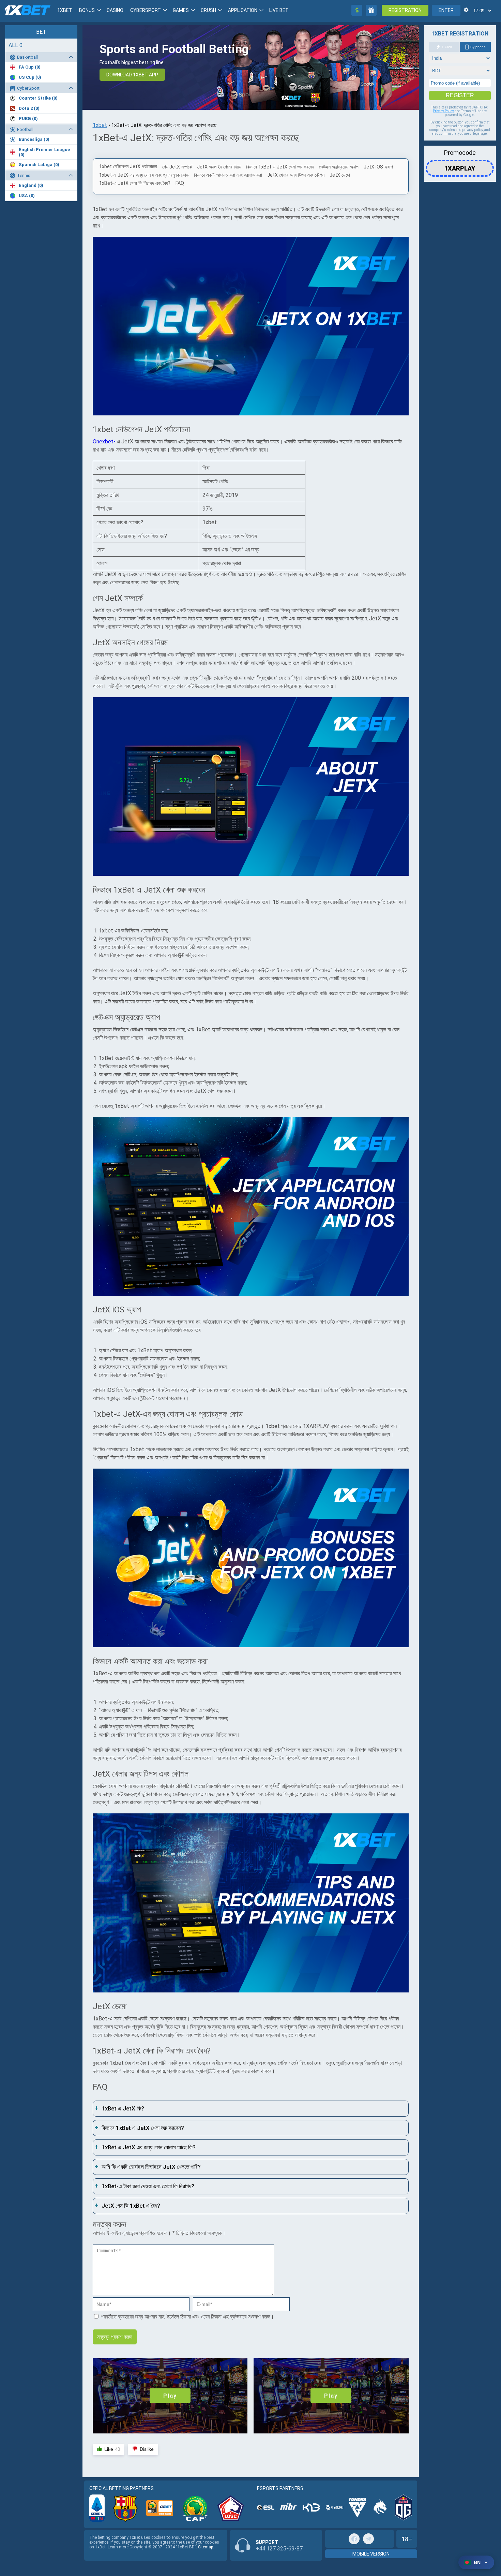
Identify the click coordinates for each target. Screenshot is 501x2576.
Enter (446, 10)
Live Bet (279, 10)
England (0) (31, 185)
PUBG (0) (28, 119)
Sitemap (206, 2547)
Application (243, 10)
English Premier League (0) (44, 152)
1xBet (65, 10)
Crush (208, 10)
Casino (115, 10)
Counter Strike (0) (38, 98)
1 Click (447, 47)
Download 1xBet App (132, 75)
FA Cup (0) (30, 67)
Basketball (27, 57)
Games (181, 10)
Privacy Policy (443, 111)
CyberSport (28, 88)
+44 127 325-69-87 (279, 2549)
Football (25, 129)
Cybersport (146, 10)
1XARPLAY (460, 166)
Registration (405, 10)
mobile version (371, 2554)
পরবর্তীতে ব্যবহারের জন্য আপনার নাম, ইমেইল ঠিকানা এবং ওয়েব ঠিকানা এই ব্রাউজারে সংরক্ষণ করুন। (187, 2317)
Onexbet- (104, 441)
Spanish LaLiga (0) (39, 165)
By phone (478, 47)
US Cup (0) (30, 77)
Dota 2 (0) (29, 108)
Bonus (87, 10)
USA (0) (27, 196)
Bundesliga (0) (34, 139)
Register (460, 95)
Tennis (24, 175)
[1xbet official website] (251, 327)
